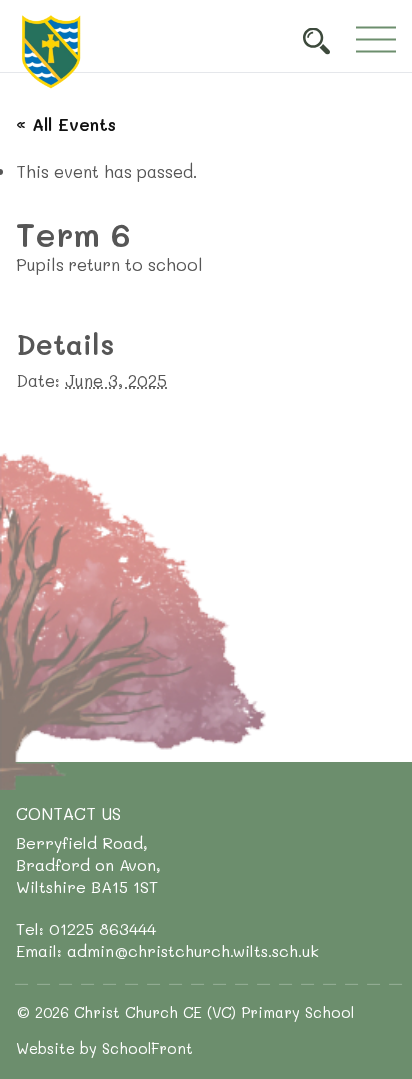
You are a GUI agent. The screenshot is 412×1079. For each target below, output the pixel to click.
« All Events (66, 124)
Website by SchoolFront (104, 1048)
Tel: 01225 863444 (86, 928)
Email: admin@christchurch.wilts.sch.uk (167, 950)
